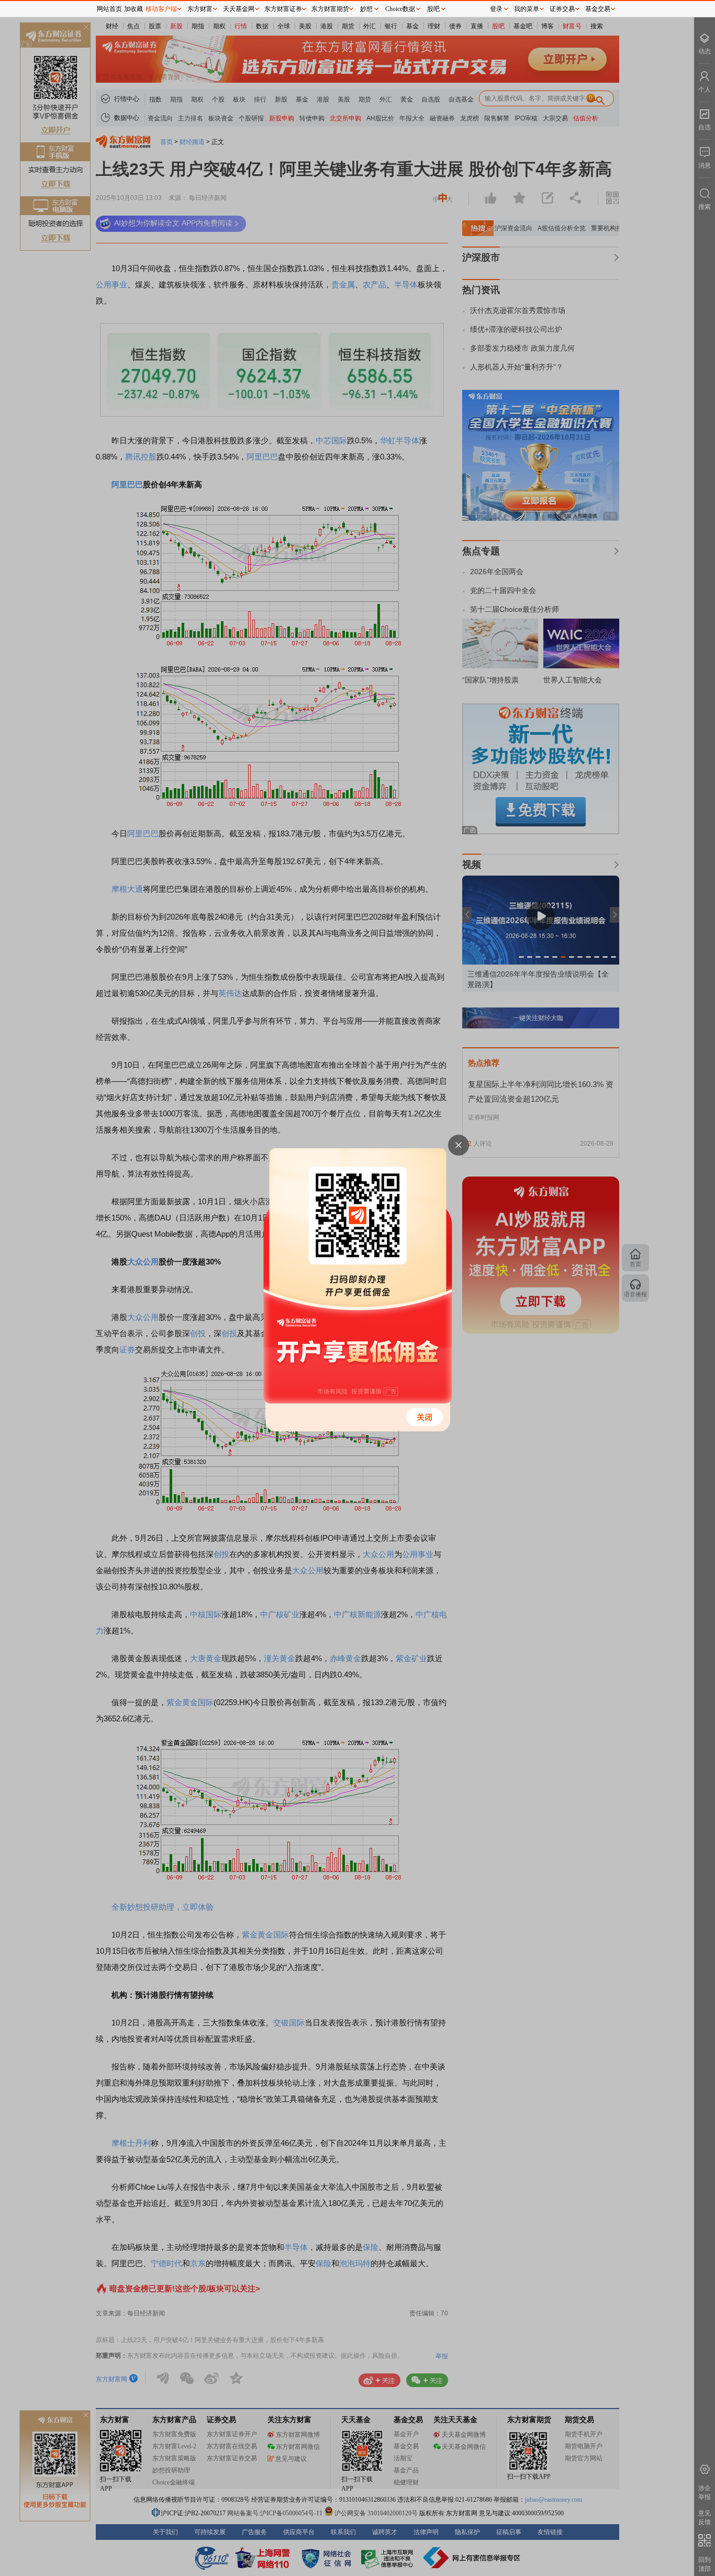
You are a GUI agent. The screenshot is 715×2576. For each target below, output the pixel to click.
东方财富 (200, 9)
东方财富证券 (283, 9)
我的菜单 (527, 9)
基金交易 (598, 9)
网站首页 (109, 9)
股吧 (433, 9)
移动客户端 (161, 9)
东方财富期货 (330, 9)
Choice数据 (400, 9)
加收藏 (133, 9)
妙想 (366, 9)
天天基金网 (239, 9)
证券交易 (562, 9)
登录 (496, 9)
